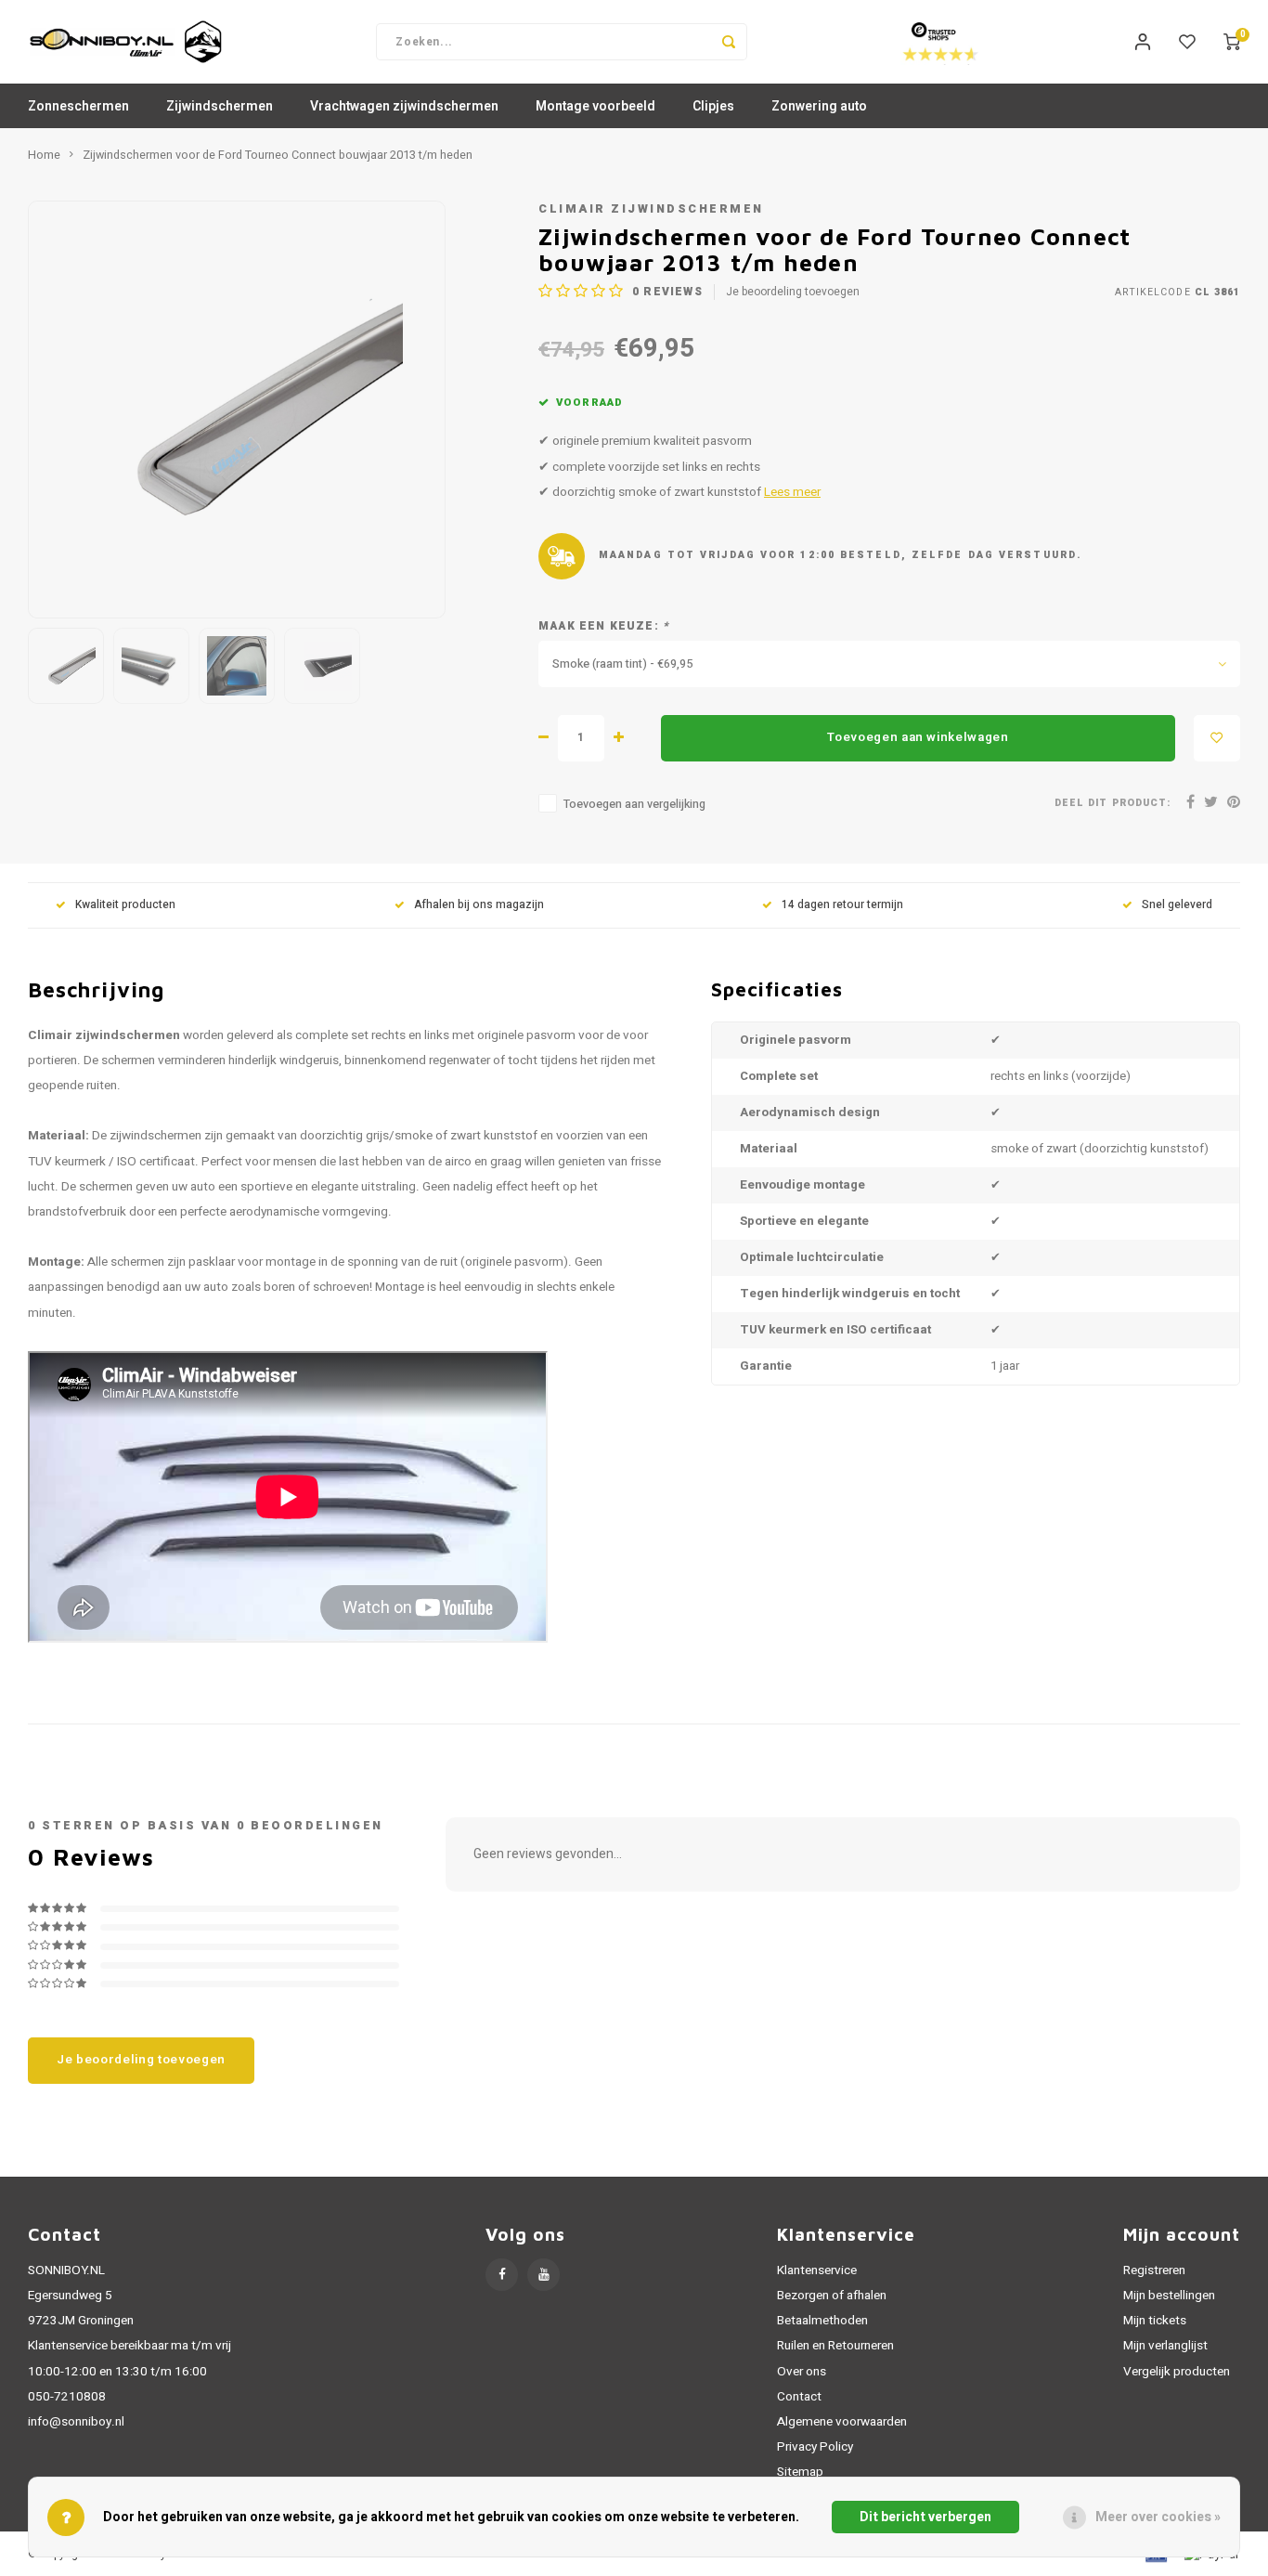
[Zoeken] (729, 42)
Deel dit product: (1113, 803)
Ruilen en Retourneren (835, 2346)
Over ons (802, 2372)
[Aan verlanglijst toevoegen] (1217, 738)
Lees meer (792, 492)
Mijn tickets (1155, 2321)
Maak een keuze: (604, 626)
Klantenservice (817, 2270)
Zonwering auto (819, 106)
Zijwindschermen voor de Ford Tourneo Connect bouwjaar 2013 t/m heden (278, 155)
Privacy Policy (815, 2447)
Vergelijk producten (1177, 2372)
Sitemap (800, 2472)
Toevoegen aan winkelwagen (918, 737)
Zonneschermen (78, 106)
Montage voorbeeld (595, 106)
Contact (799, 2397)
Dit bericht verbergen (925, 2517)
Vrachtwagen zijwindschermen (404, 106)
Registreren (1154, 2270)
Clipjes (713, 106)
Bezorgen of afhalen (832, 2296)
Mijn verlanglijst (1165, 2346)
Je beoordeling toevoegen (793, 292)
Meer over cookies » (1158, 2517)
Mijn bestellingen (1169, 2296)
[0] (1232, 42)
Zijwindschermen (220, 106)
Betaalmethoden (822, 2321)
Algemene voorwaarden (842, 2422)
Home (44, 155)
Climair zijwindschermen (651, 209)
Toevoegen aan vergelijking (634, 804)
